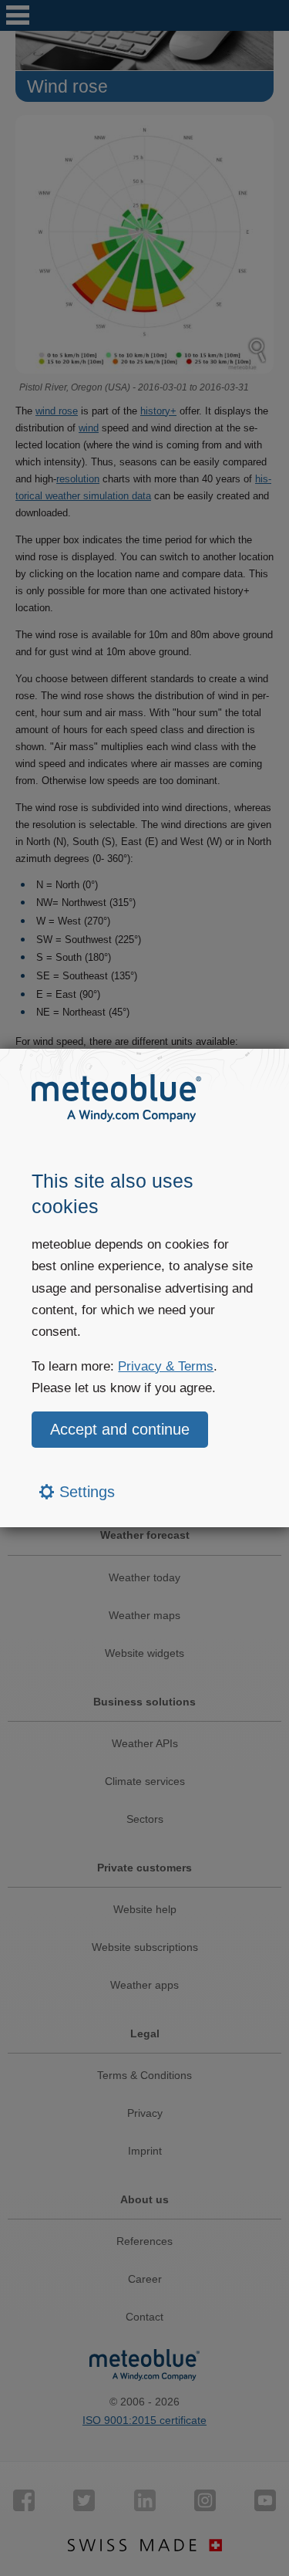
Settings (85, 1492)
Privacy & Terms (166, 1366)
